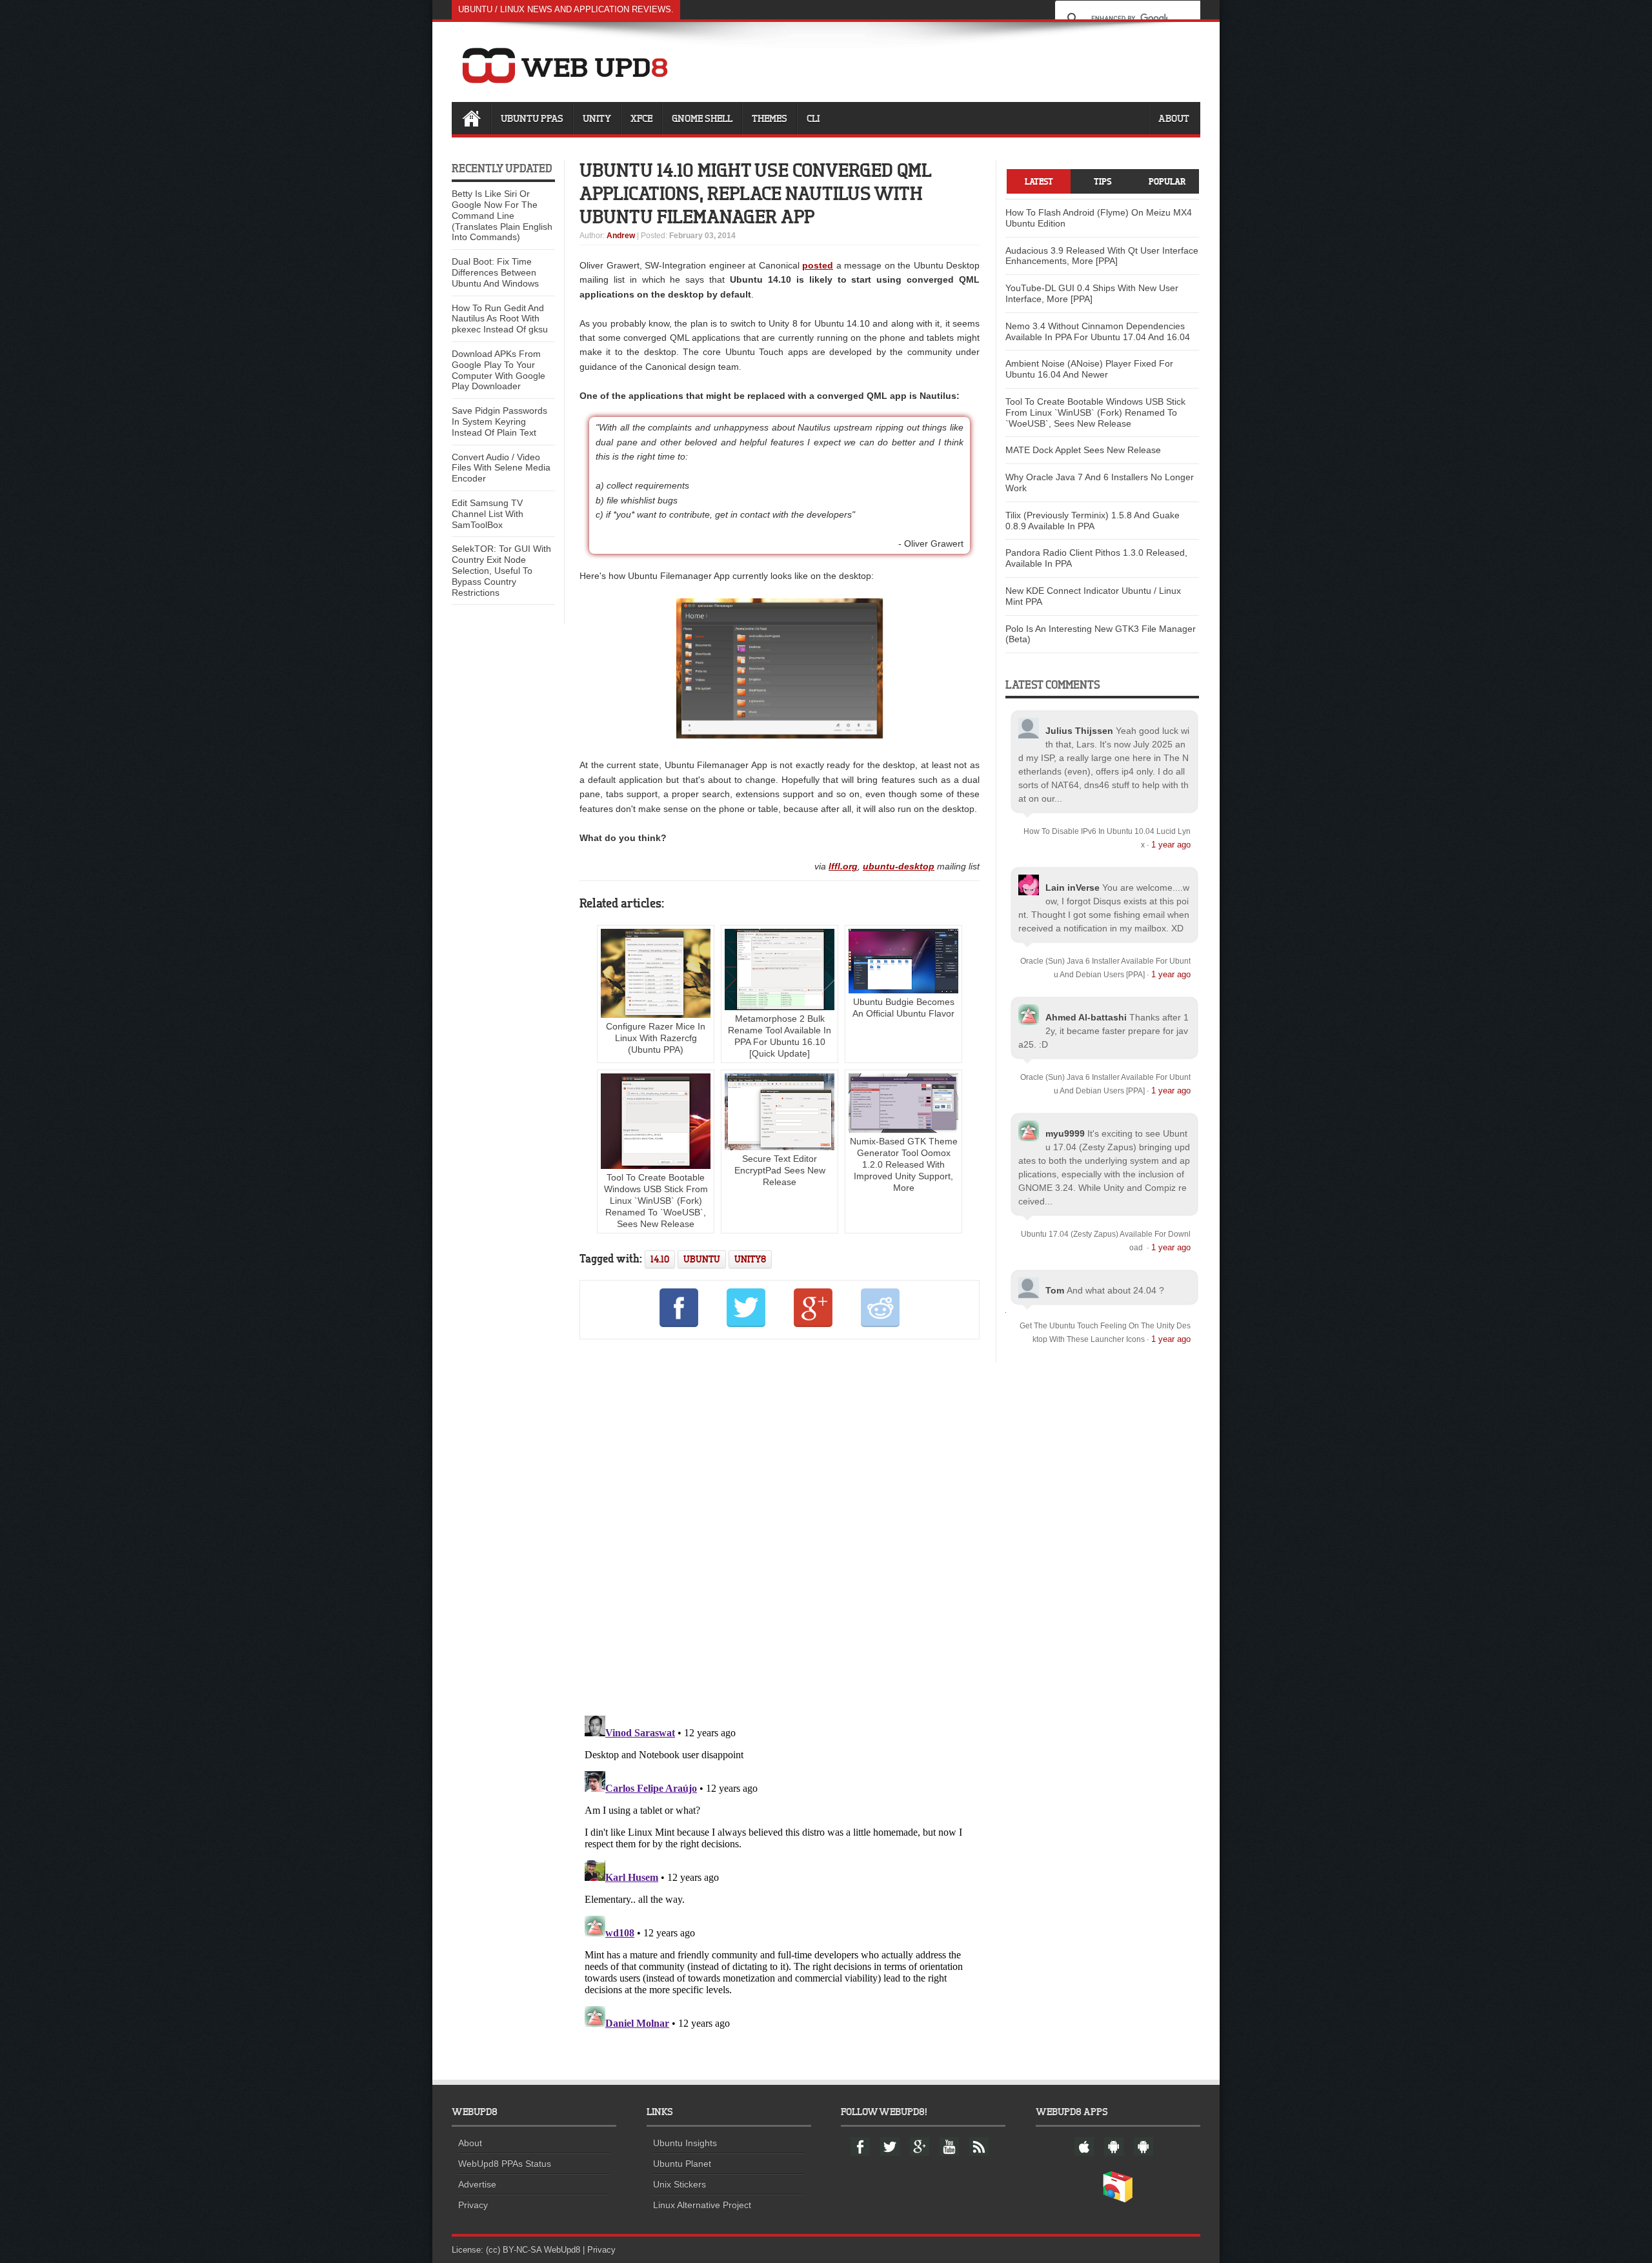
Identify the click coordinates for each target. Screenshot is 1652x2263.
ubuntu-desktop (899, 866)
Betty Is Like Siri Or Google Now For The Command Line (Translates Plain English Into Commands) (502, 215)
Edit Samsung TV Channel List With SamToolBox (488, 514)
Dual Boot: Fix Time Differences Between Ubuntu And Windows (495, 272)
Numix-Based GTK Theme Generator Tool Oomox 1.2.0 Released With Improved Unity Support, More (904, 1164)
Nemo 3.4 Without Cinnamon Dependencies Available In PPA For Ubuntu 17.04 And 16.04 (1098, 331)
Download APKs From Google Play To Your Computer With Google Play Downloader (499, 370)
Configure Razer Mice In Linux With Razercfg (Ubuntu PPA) (656, 1038)
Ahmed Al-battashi (1086, 1017)
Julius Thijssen (1079, 731)
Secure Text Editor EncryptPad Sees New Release (780, 1170)
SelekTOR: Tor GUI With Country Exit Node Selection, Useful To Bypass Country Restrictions (501, 570)
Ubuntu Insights (685, 2143)
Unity (597, 118)
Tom (1055, 1290)
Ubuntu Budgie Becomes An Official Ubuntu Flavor (903, 1008)
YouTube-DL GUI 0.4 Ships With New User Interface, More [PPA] (1092, 293)
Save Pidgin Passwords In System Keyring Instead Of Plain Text (499, 421)
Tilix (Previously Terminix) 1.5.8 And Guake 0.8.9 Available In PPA (1093, 521)
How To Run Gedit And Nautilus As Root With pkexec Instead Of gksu (500, 319)
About (1174, 118)
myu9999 (1065, 1133)
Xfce (641, 118)
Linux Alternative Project (702, 2205)
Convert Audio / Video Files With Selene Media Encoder (501, 468)
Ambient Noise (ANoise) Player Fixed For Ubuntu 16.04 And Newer (1089, 369)
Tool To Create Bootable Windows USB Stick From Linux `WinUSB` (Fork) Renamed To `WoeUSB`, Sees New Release (656, 1201)
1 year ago (1171, 845)
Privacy (473, 2205)
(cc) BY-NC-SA (514, 2250)
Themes (770, 118)
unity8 (750, 1259)
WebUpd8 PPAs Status (505, 2164)
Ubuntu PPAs (532, 118)
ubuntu (702, 1259)
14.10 (660, 1259)
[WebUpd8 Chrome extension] (1118, 2200)
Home (471, 118)
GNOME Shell (702, 118)
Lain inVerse (1073, 888)
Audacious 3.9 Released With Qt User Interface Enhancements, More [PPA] (1102, 256)
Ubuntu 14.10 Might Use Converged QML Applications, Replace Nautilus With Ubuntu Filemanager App (756, 193)
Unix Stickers (680, 2184)
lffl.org (843, 866)
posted (818, 265)
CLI (813, 118)
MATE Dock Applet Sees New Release (1083, 450)
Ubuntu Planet (682, 2164)
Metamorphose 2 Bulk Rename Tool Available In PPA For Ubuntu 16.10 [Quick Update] (780, 1036)
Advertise (477, 2184)
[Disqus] (780, 1525)
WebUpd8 (562, 2250)
